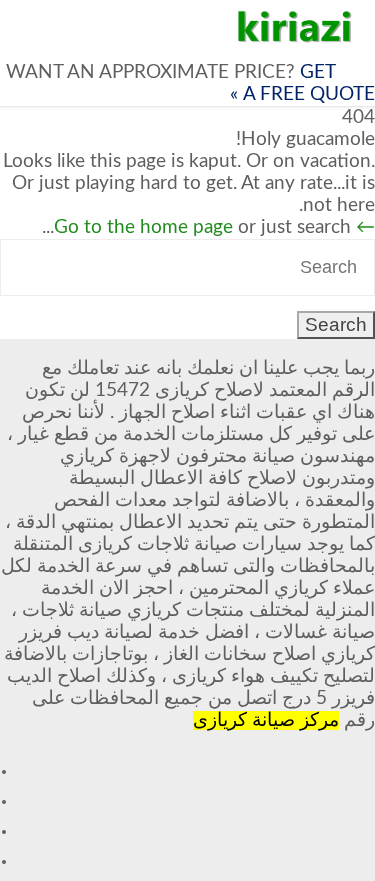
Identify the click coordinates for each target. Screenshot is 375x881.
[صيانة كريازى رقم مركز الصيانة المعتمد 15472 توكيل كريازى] (295, 27)
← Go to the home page (214, 227)
